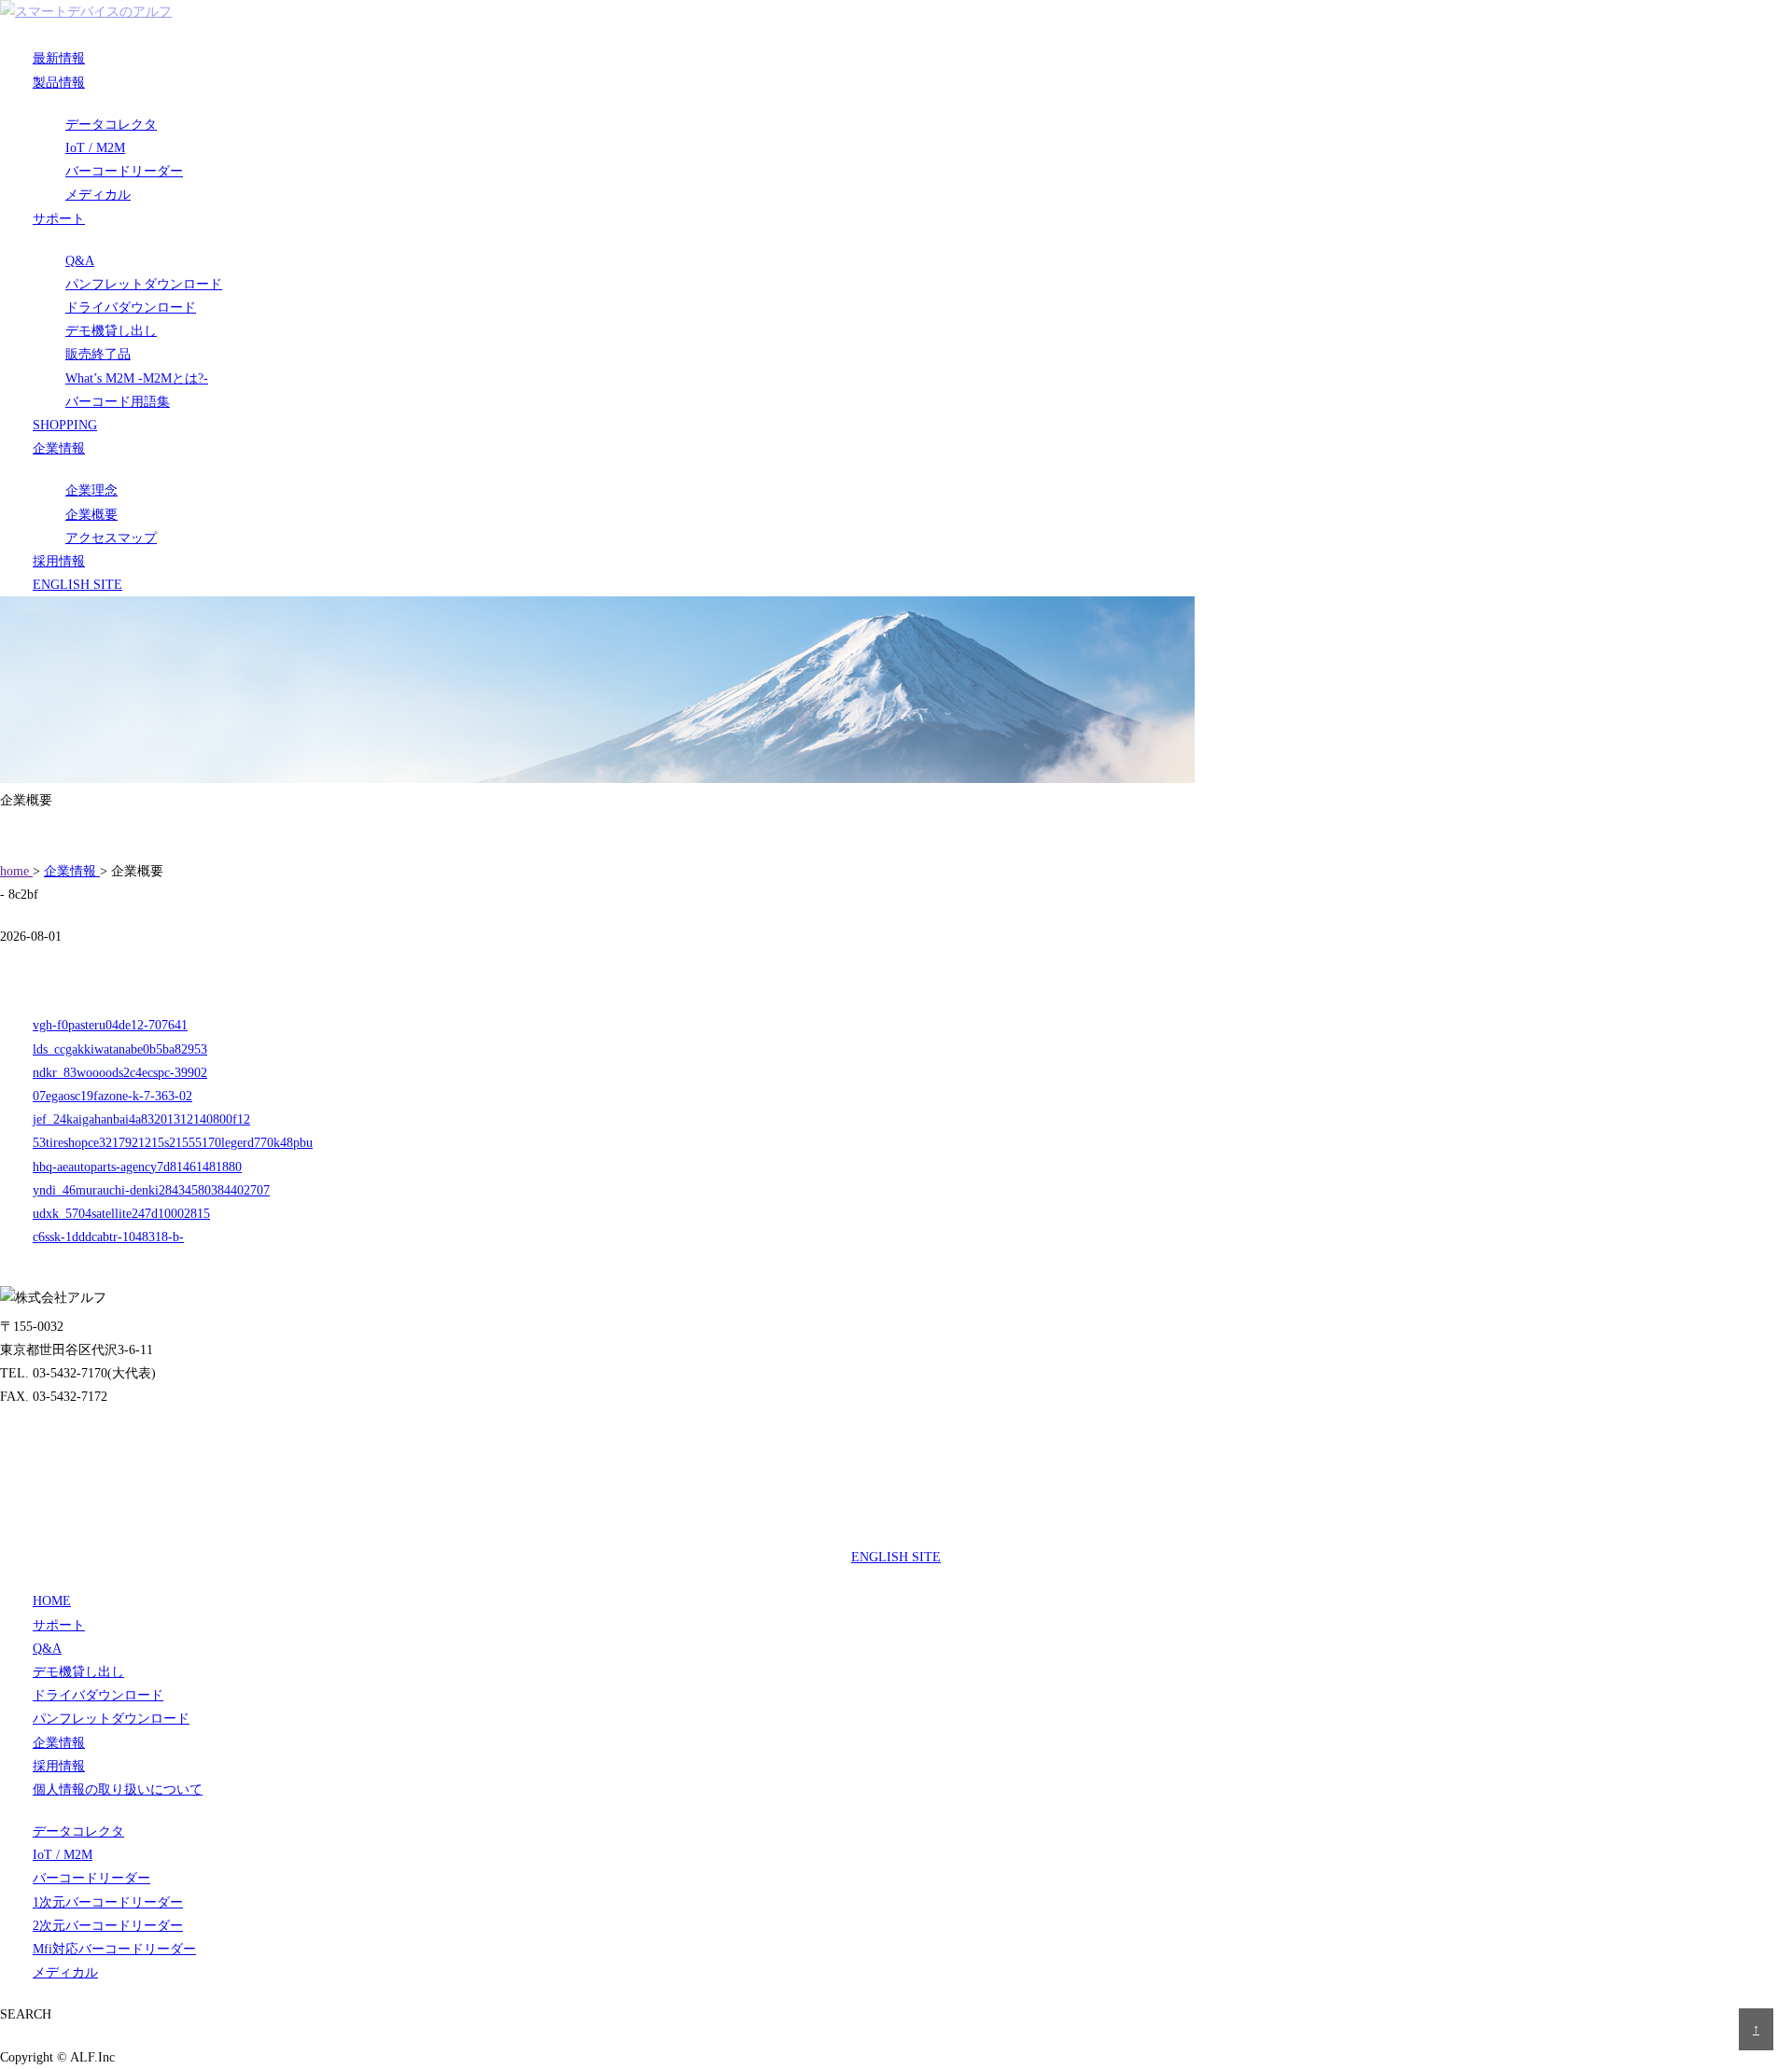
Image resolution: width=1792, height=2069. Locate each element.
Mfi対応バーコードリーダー (114, 1949)
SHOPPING (65, 425)
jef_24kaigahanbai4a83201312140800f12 (141, 1119)
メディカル (98, 195)
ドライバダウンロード (131, 308)
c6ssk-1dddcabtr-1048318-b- (108, 1237)
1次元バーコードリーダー (108, 1902)
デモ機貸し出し (111, 331)
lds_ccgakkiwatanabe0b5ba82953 (120, 1049)
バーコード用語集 (118, 402)
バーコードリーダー (124, 171)
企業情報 (59, 448)
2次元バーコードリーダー (108, 1926)
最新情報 (59, 58)
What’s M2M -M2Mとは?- (137, 378)
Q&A (80, 261)
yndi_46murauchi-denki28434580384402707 (151, 1190)
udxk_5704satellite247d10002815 (121, 1214)
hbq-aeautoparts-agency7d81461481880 (137, 1167)
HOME (52, 1601)
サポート (59, 219)
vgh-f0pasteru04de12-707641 (110, 1025)
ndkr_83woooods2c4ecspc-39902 (120, 1073)
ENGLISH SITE (77, 585)
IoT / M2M (95, 148)
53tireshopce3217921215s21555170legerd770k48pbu (173, 1143)
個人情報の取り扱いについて (118, 1789)
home (16, 871)
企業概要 (91, 515)
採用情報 (59, 561)
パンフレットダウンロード (144, 284)
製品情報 (59, 83)
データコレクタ (111, 125)
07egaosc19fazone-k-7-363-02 (112, 1096)
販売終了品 (98, 354)
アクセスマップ (111, 538)
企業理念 (91, 490)
